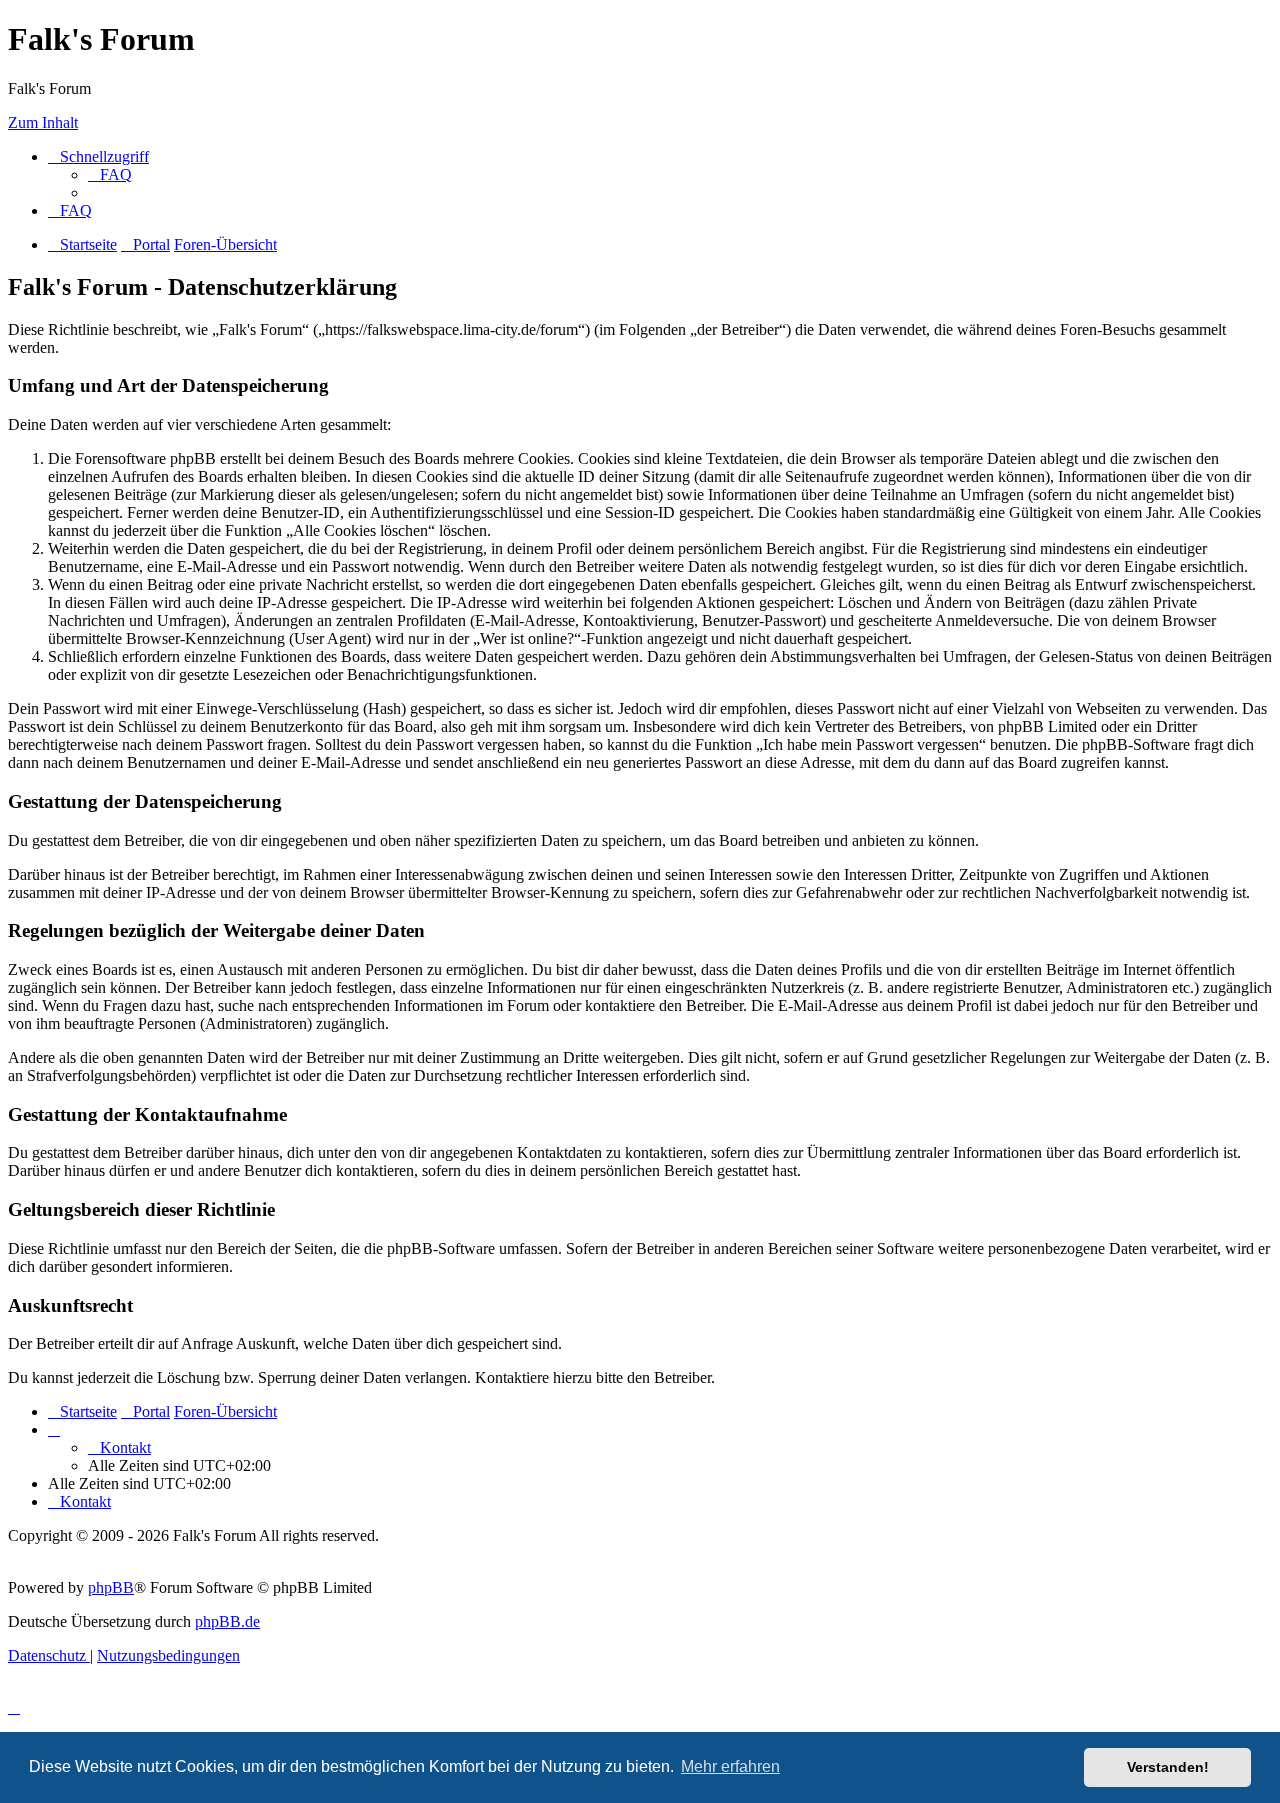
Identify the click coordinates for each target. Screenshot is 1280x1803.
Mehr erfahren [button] (730, 1766)
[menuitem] (110, 174)
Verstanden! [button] (1168, 1767)
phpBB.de (227, 1621)
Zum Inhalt (43, 122)
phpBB (111, 1587)
